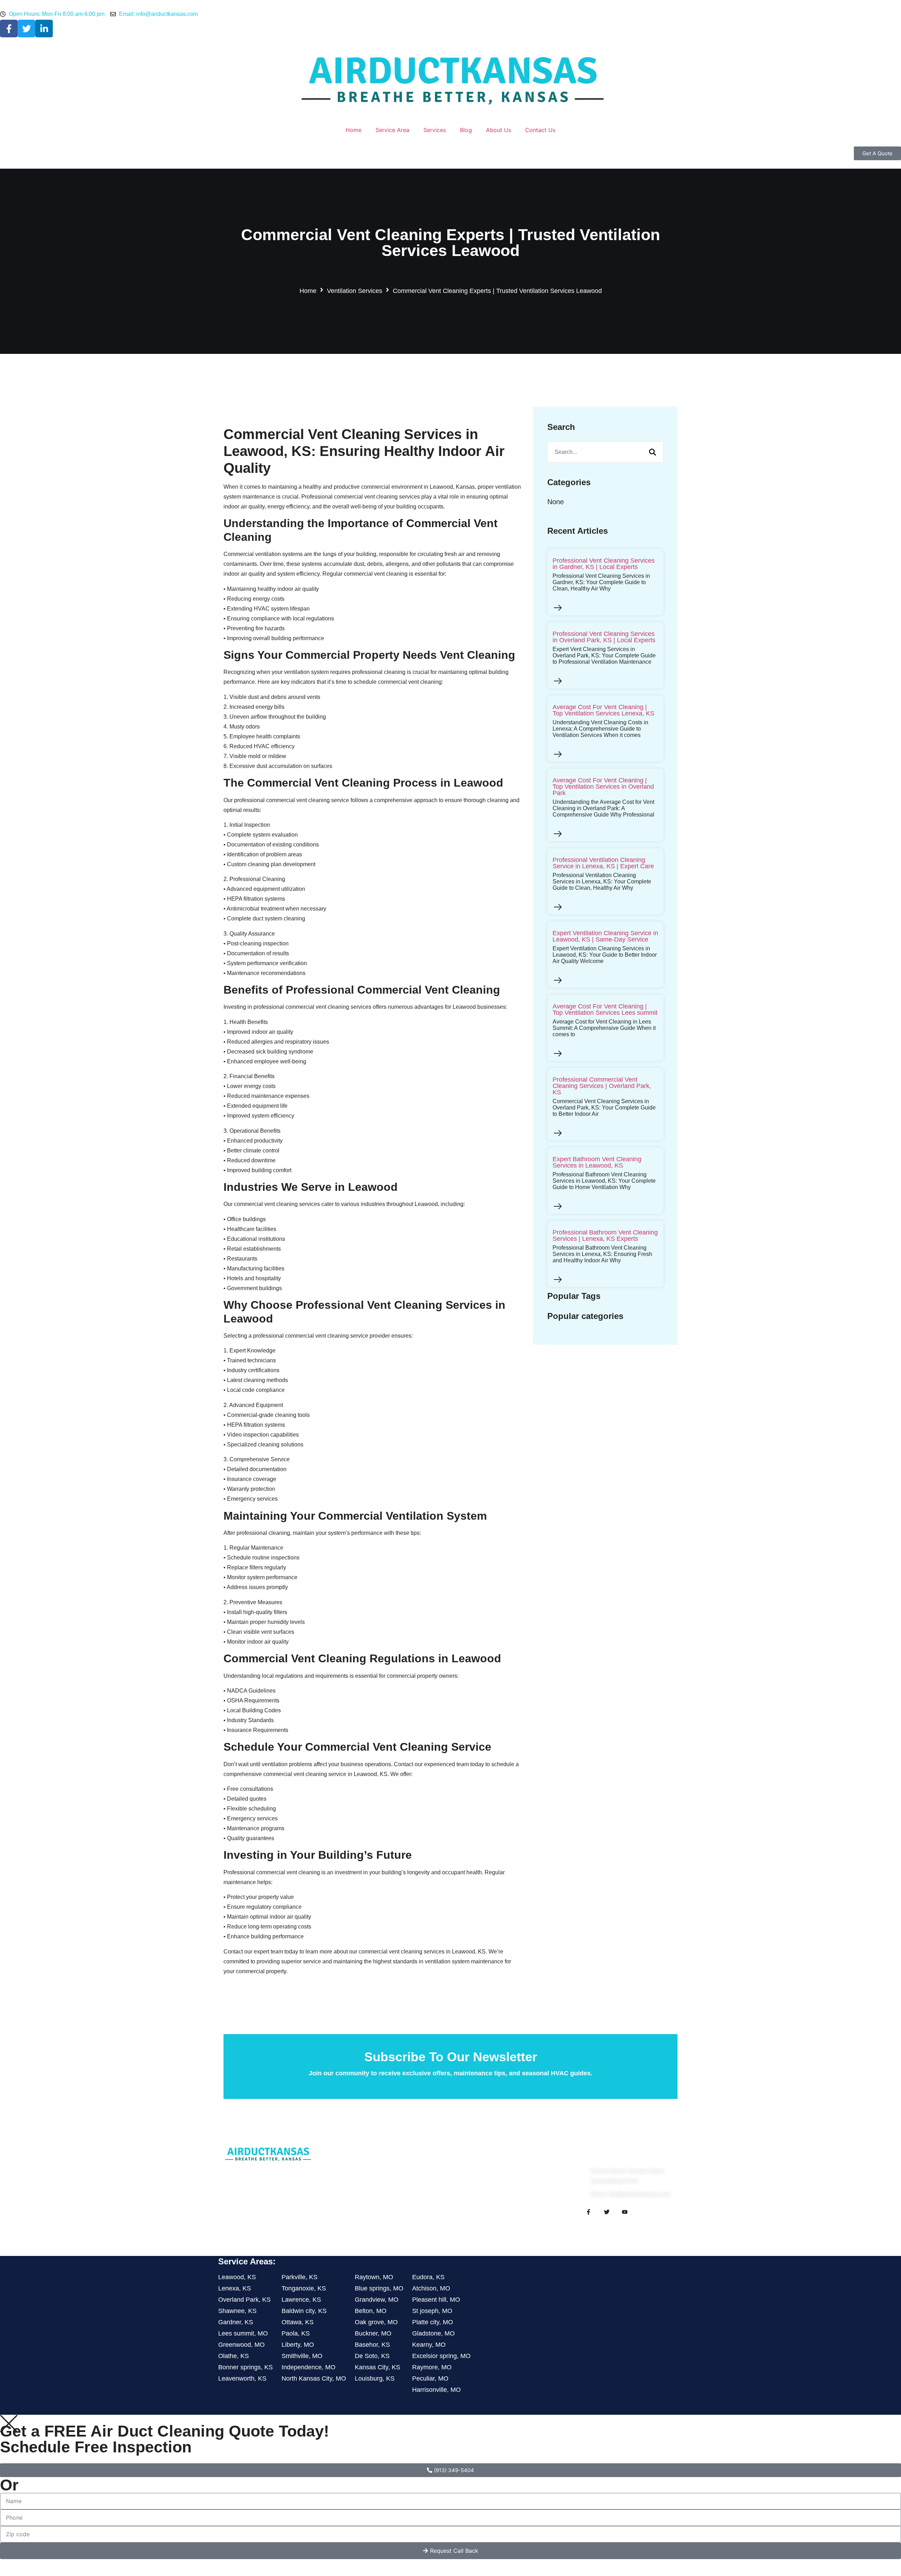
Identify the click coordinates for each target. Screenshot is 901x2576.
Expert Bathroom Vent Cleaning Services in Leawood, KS (597, 1162)
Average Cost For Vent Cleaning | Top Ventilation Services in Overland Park (603, 787)
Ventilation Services (355, 291)
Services (435, 130)
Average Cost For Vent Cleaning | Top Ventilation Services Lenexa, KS (603, 710)
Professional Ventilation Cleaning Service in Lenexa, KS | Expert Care (603, 863)
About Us (499, 130)
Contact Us (540, 130)
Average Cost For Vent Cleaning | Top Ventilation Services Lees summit (605, 1009)
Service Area (392, 130)
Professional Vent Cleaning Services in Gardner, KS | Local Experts (604, 564)
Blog (466, 130)
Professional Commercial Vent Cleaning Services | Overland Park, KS (602, 1086)
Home (354, 130)
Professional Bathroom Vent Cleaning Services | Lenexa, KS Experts (605, 1236)
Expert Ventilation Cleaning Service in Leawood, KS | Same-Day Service (605, 936)
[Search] (653, 452)
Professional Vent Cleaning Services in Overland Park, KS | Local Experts (604, 637)
